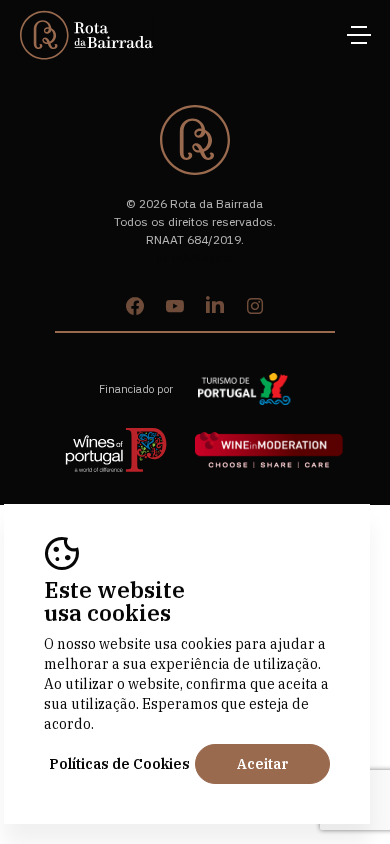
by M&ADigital (194, 257)
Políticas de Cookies (119, 764)
